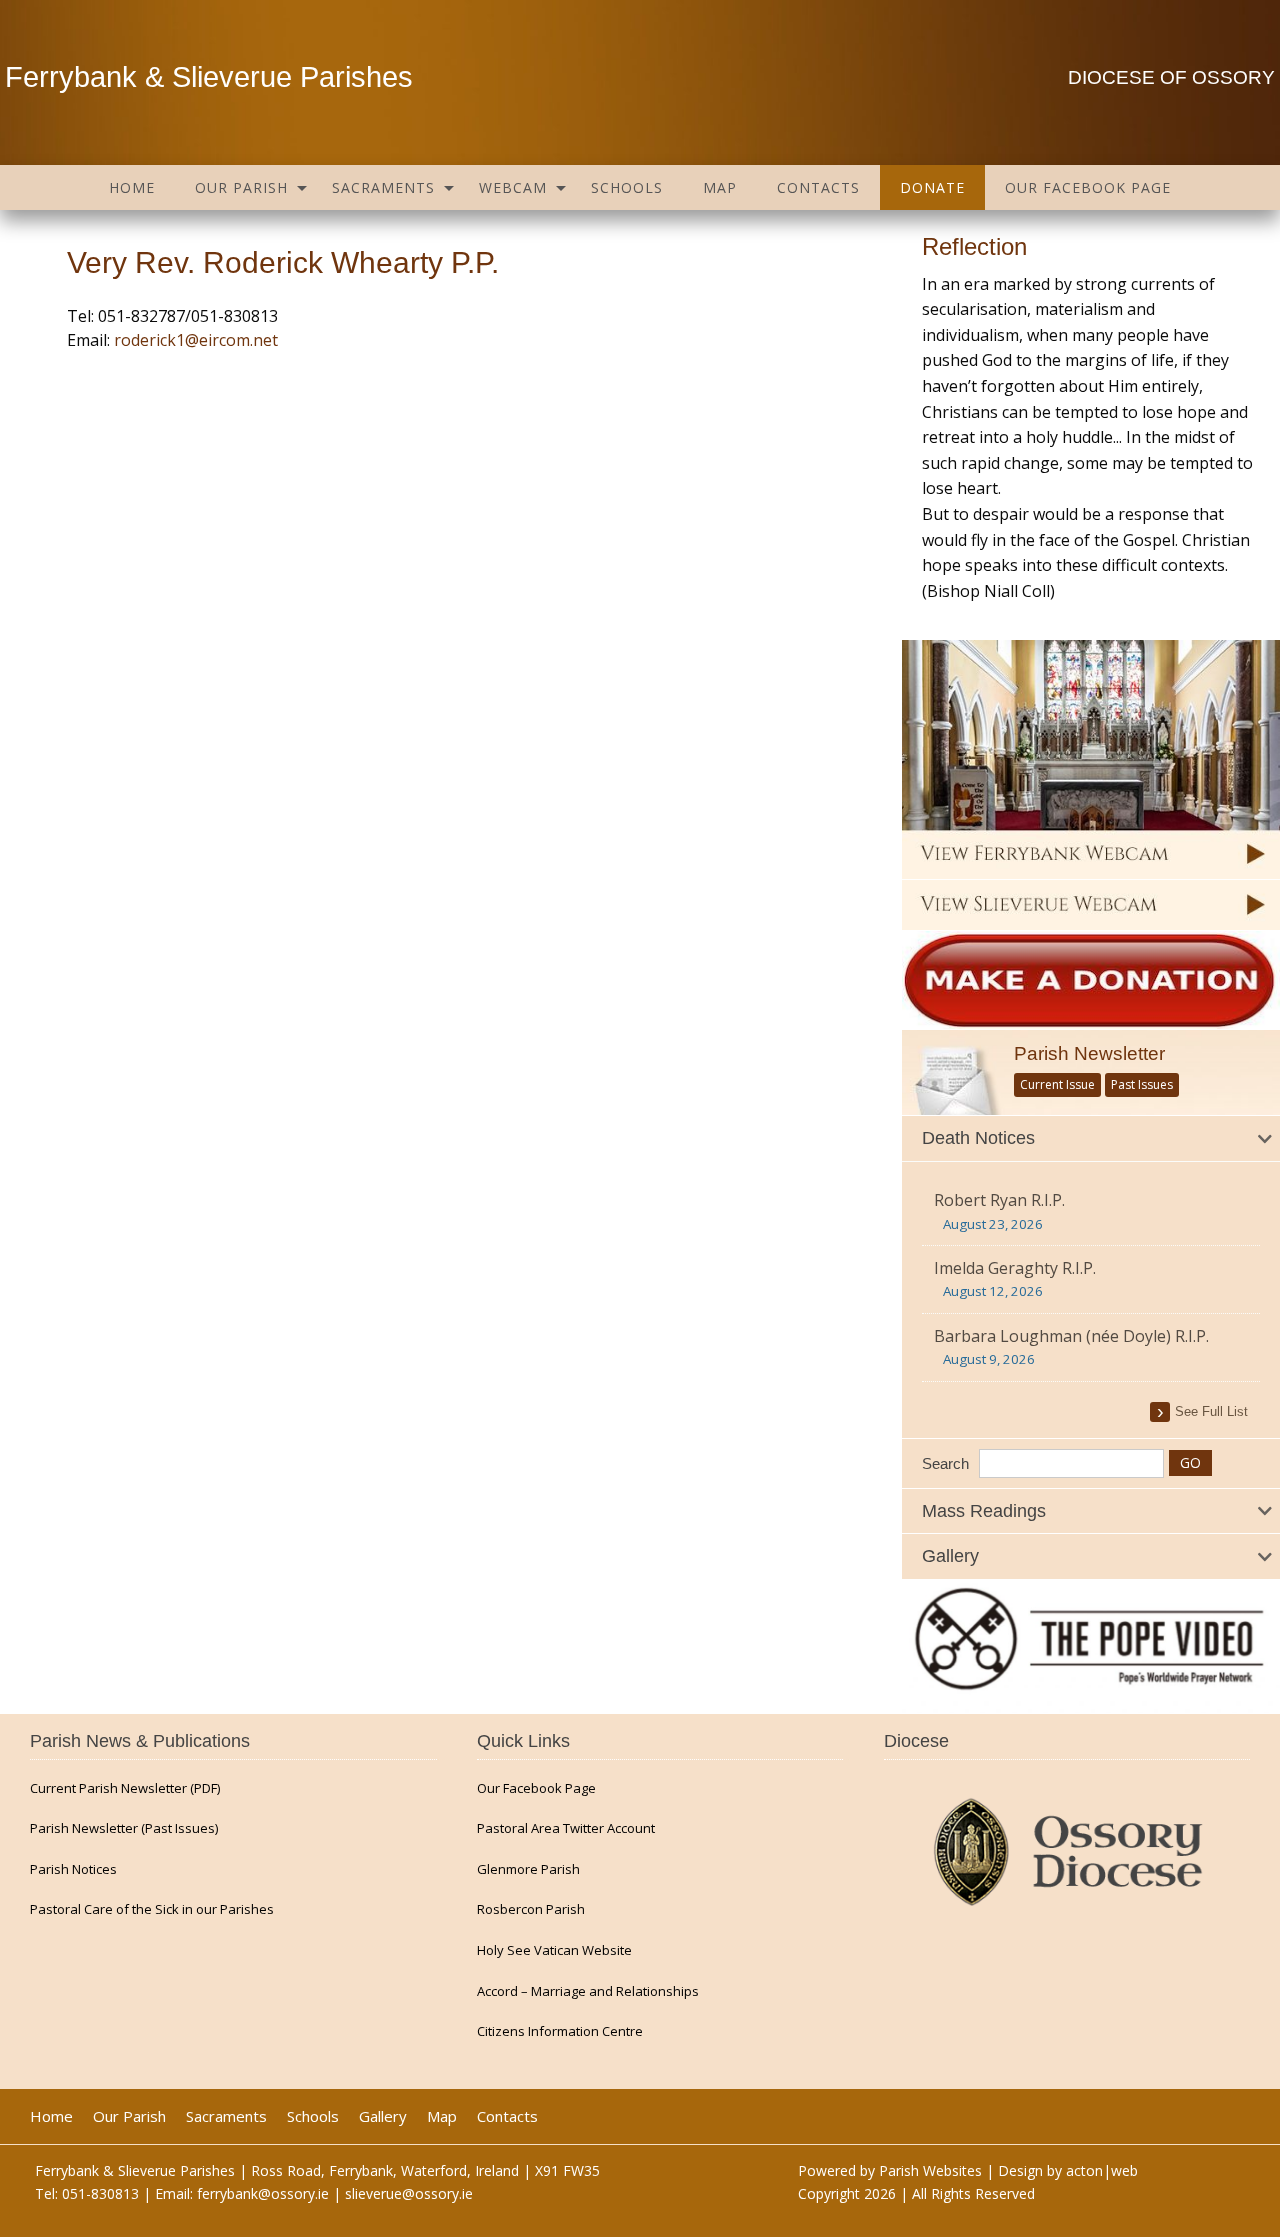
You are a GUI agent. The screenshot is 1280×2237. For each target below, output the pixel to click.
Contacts (818, 187)
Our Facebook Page (1088, 187)
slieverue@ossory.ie (409, 2193)
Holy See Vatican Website (554, 1950)
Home (132, 187)
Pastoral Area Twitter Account (566, 1828)
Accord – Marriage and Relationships (588, 1991)
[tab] (1091, 1139)
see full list (1211, 1411)
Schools (627, 187)
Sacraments (383, 187)
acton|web (1102, 2170)
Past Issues (1142, 1084)
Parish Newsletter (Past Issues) (124, 1828)
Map (720, 187)
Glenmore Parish (528, 1869)
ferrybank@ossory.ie (263, 2193)
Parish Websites (930, 2170)
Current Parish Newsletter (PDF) (125, 1788)
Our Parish (241, 187)
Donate (932, 187)
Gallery (383, 2116)
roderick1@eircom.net (196, 340)
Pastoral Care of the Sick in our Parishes (152, 1909)
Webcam (513, 187)
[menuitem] (132, 187)
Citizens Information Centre (560, 2031)
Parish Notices (73, 1869)
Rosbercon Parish (531, 1909)
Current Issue (1057, 1084)
